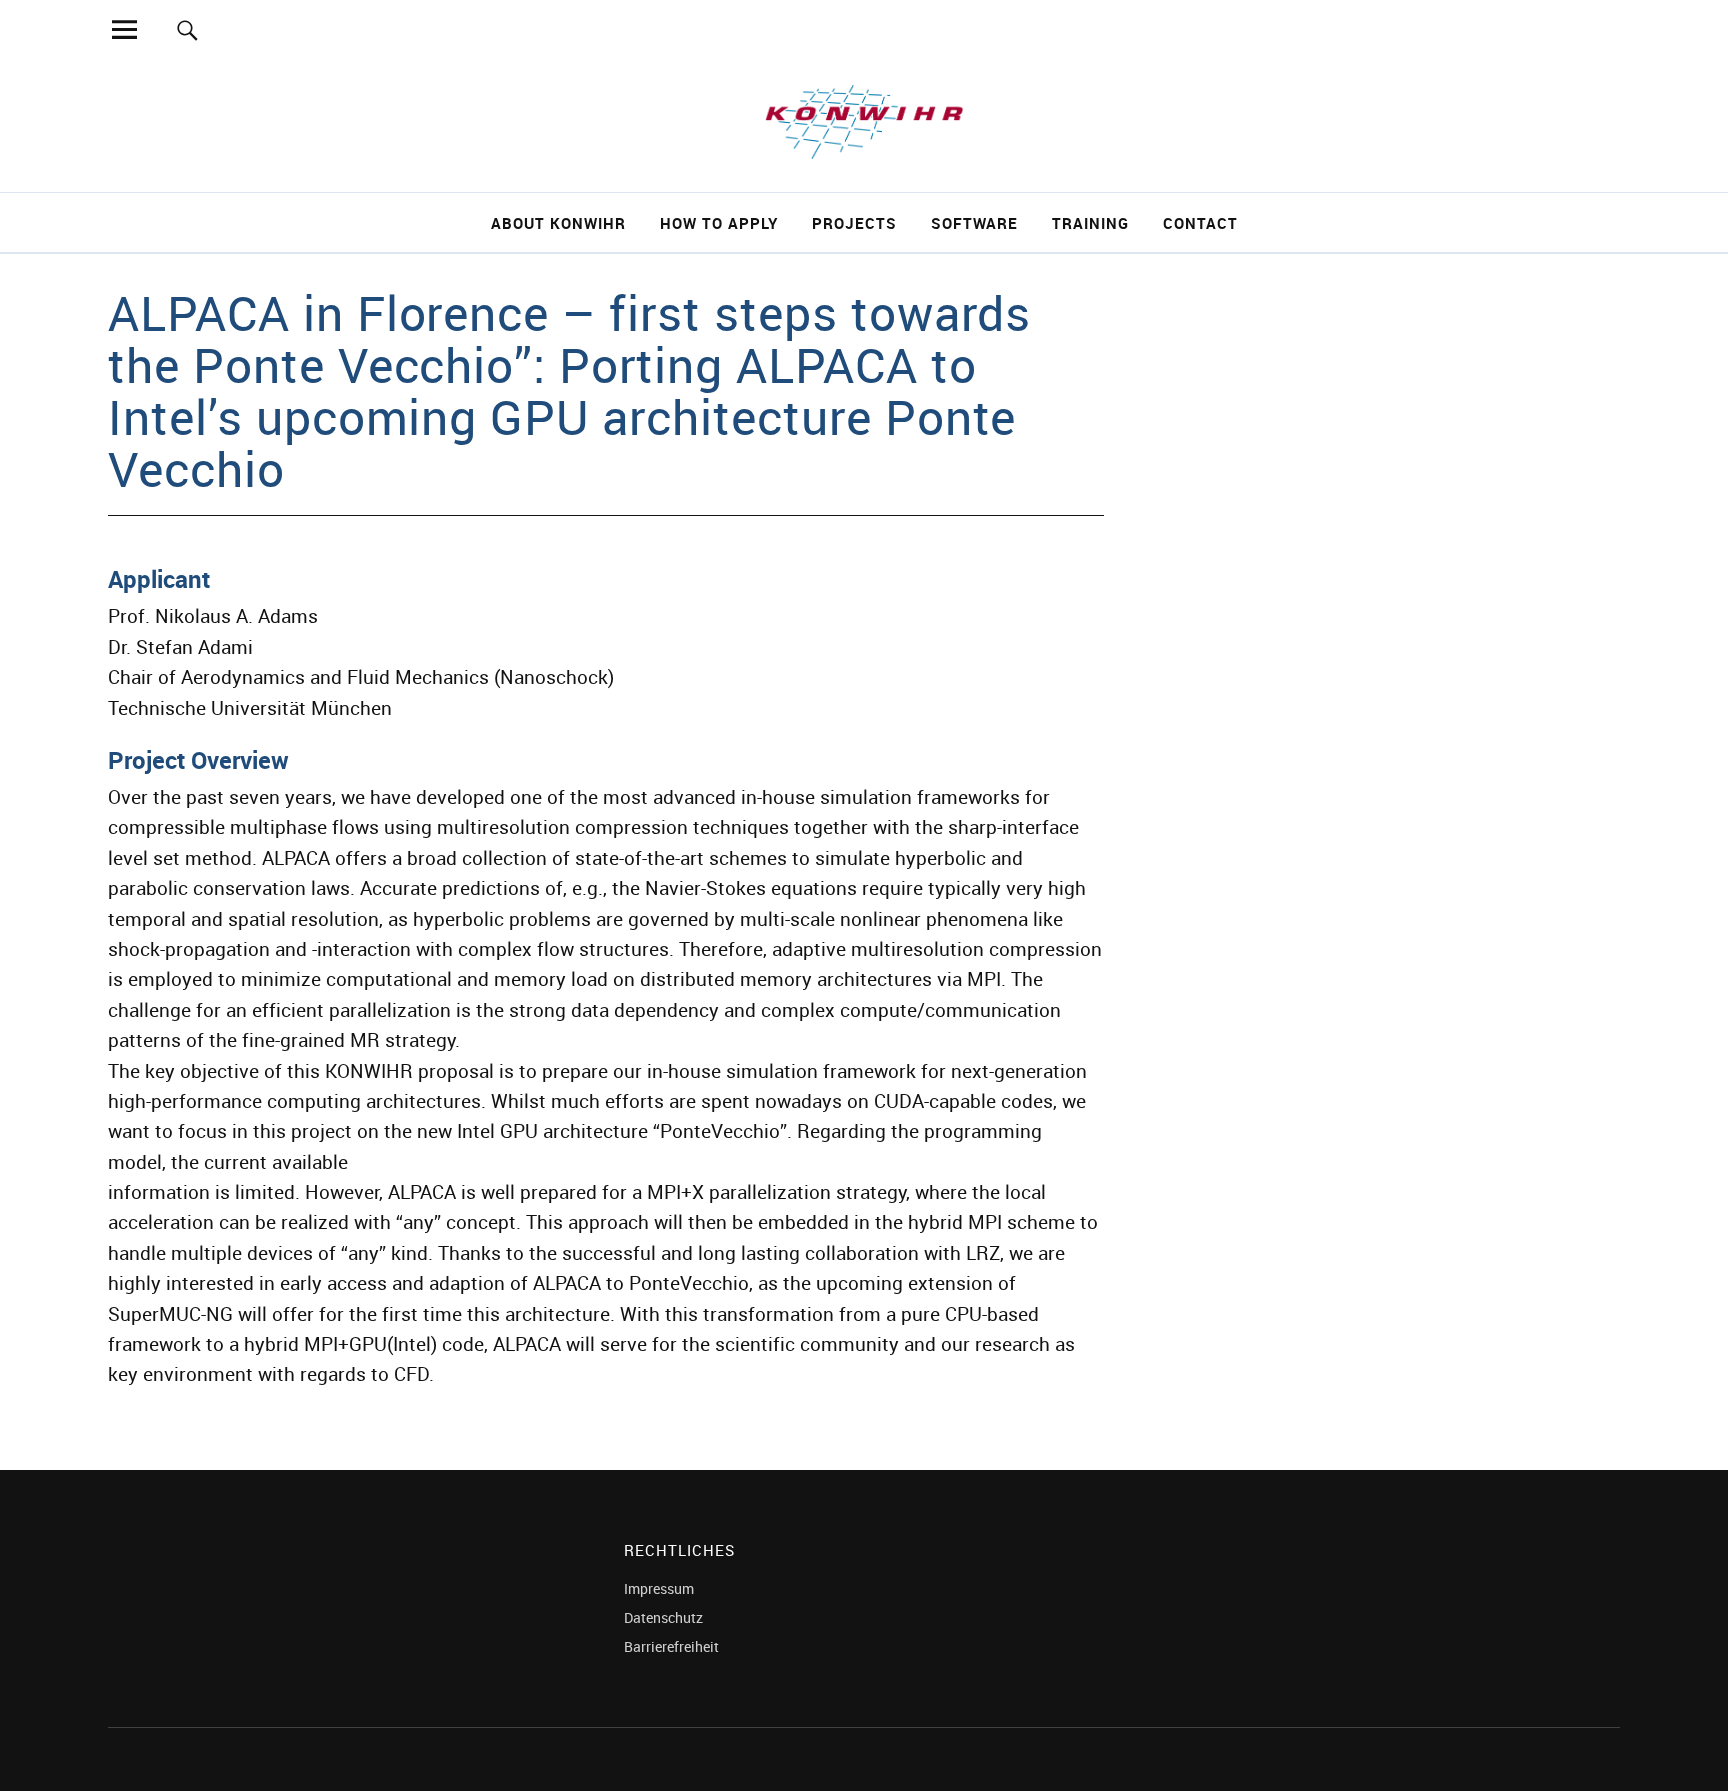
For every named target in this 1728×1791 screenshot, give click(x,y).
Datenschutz (663, 1617)
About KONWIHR (558, 223)
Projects (854, 223)
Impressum (659, 1588)
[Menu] (124, 29)
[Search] (187, 29)
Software (974, 223)
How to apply (719, 223)
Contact (1200, 223)
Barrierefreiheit (671, 1646)
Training (1090, 223)
